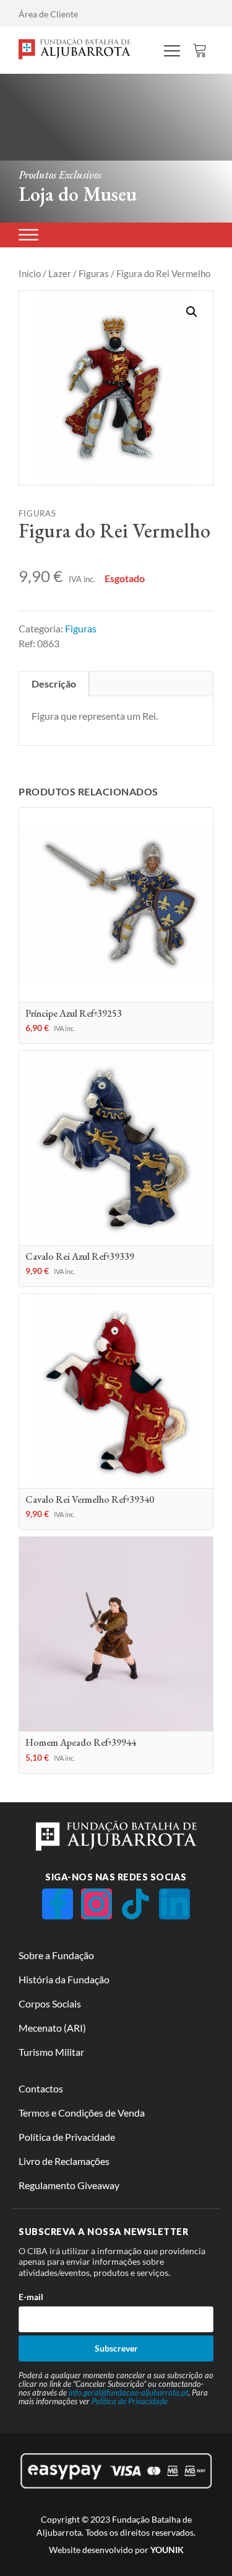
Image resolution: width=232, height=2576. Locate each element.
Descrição (54, 684)
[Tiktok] (135, 1904)
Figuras (94, 273)
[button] (192, 312)
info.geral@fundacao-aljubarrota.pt (128, 2392)
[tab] (54, 684)
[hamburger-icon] (172, 52)
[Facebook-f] (58, 1904)
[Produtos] (28, 235)
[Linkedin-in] (174, 1904)
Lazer (60, 273)
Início (30, 273)
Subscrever (116, 2348)
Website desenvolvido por (116, 2550)
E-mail (31, 2297)
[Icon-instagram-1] (97, 1904)
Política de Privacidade (130, 2401)
